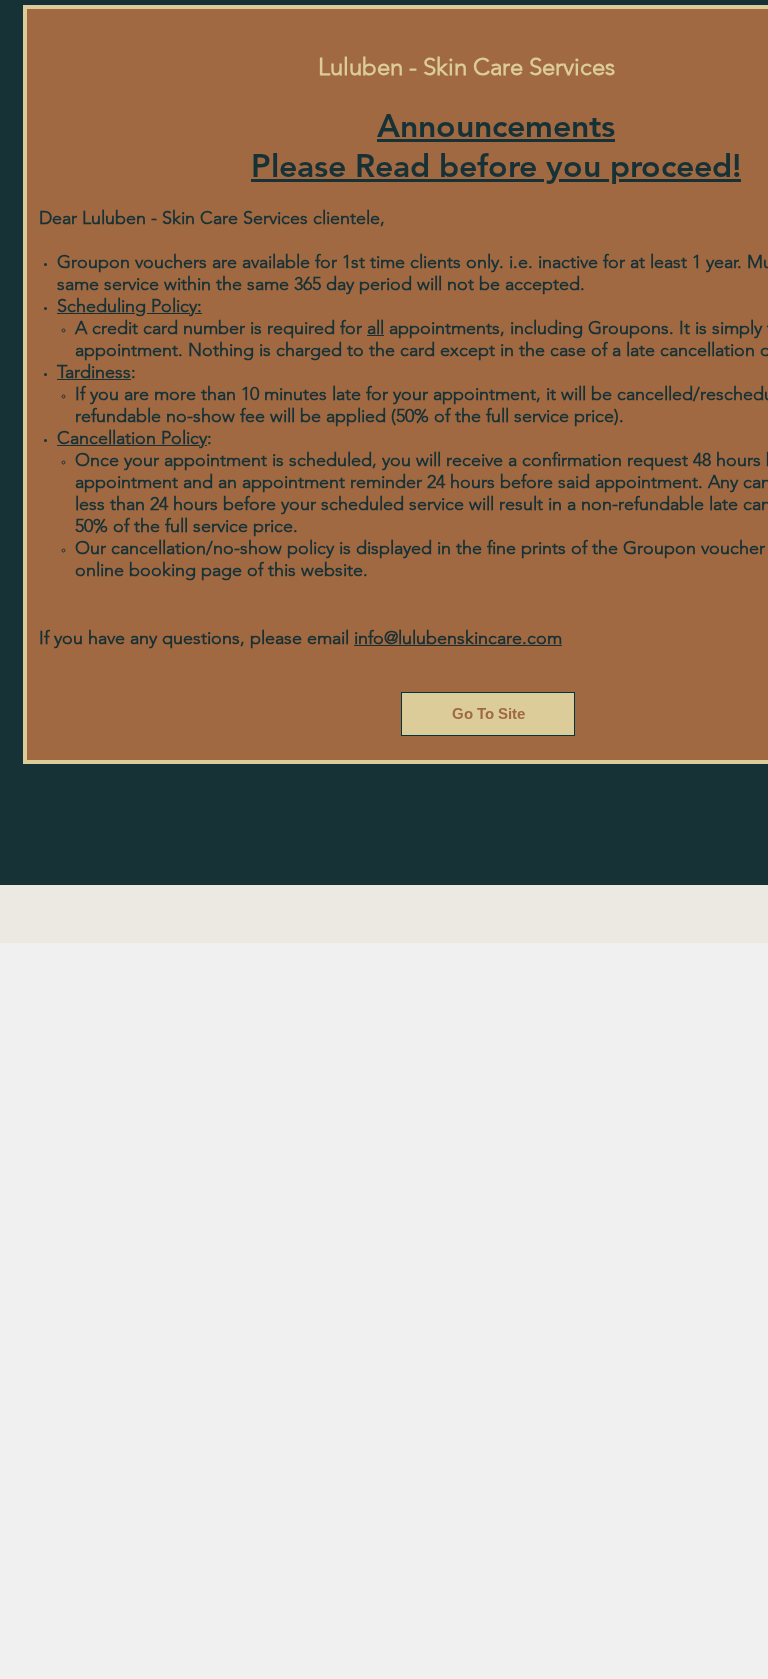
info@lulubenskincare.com (458, 638)
